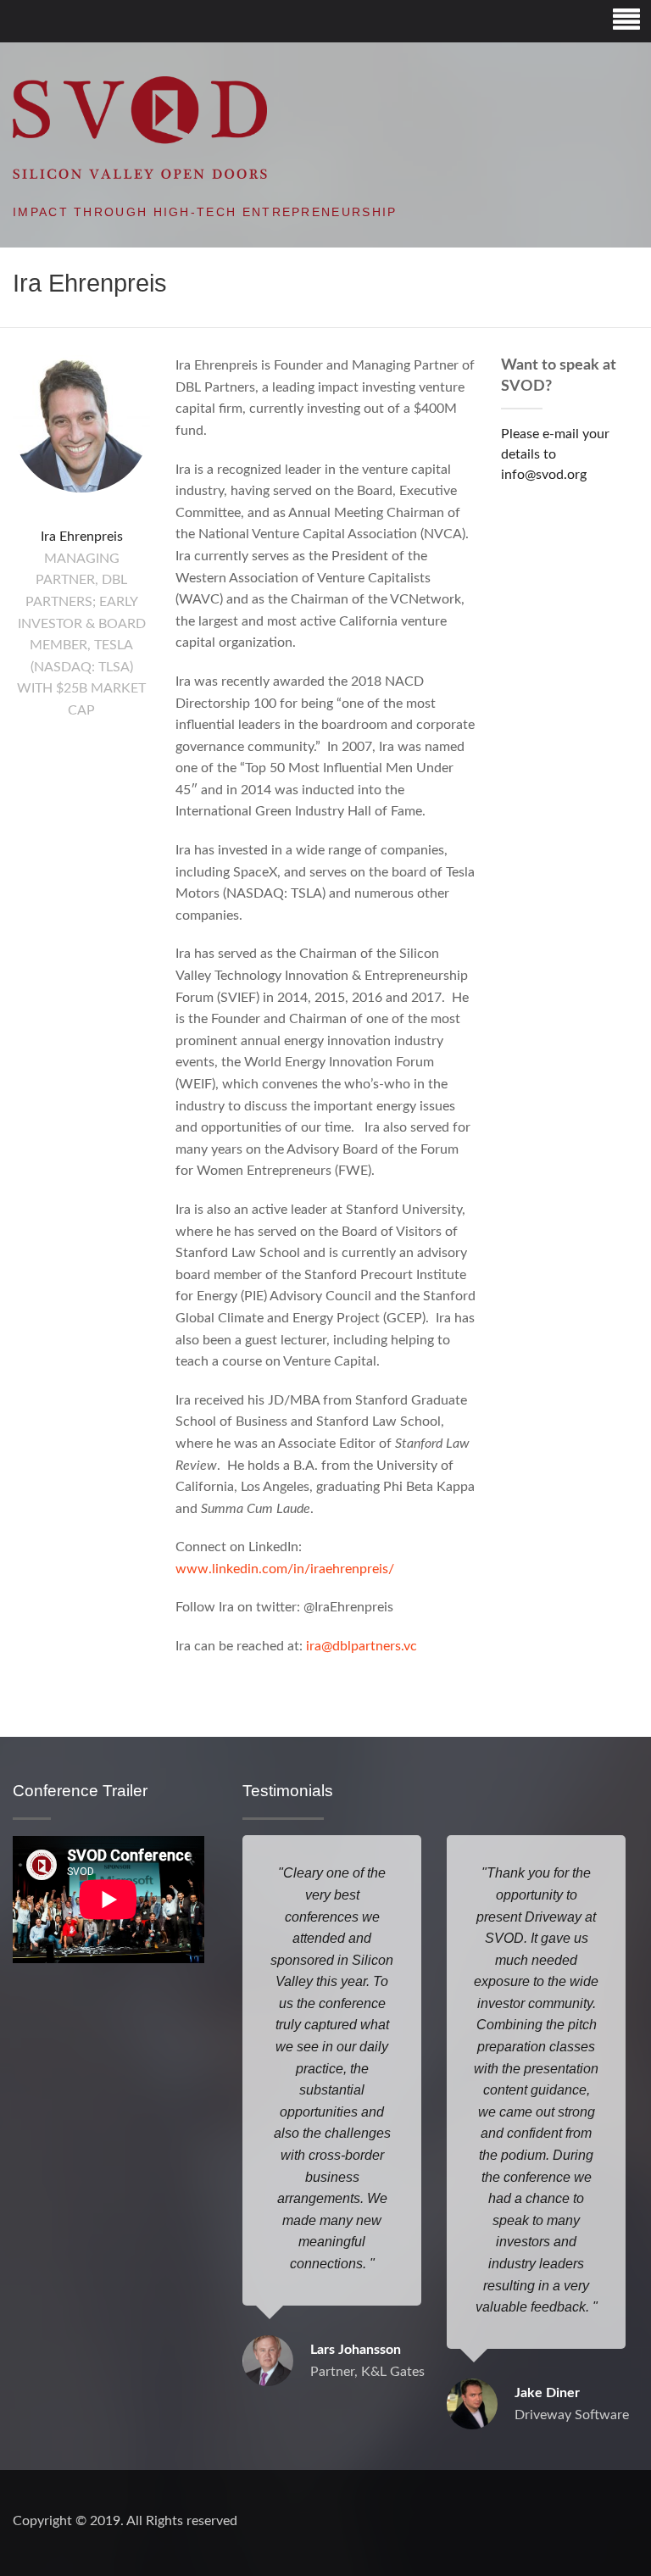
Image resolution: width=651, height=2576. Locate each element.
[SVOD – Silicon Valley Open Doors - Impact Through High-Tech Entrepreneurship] (140, 127)
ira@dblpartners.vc (362, 1646)
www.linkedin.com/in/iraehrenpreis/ (285, 1569)
